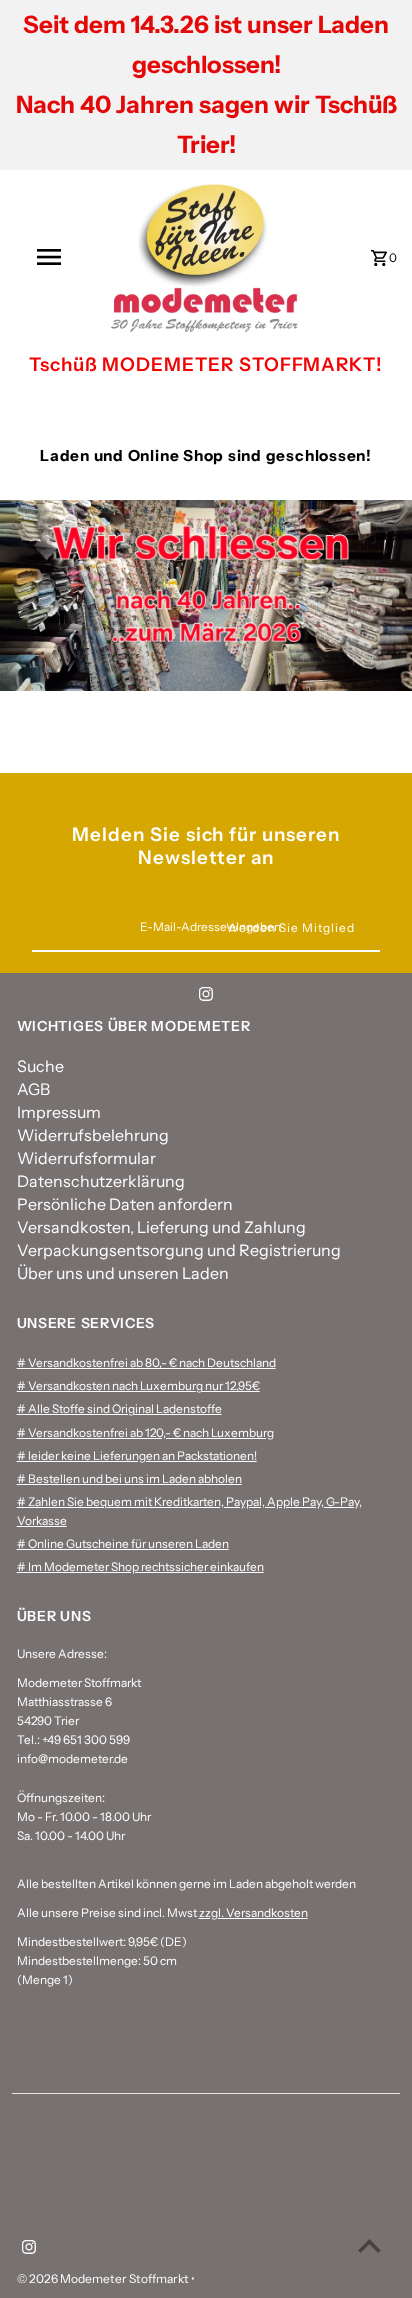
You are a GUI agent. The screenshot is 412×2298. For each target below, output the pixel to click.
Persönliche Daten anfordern (125, 1204)
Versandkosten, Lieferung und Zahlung (161, 1227)
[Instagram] (206, 997)
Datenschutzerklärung (101, 1181)
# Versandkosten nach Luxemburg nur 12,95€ (138, 1385)
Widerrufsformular (86, 1158)
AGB (33, 1089)
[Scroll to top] (369, 2245)
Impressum (59, 1112)
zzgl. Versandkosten (253, 1912)
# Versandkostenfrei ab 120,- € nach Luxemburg (145, 1432)
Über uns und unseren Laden (123, 1273)
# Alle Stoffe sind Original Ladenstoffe (119, 1408)
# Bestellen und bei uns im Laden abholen (129, 1478)
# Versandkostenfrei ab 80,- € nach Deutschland (146, 1362)
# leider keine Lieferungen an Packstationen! (137, 1455)
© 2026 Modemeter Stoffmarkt (104, 2278)
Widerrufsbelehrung (93, 1135)
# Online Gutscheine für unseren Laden (123, 1543)
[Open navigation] (51, 257)
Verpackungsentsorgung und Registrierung (179, 1250)
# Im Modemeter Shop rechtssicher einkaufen (140, 1566)
